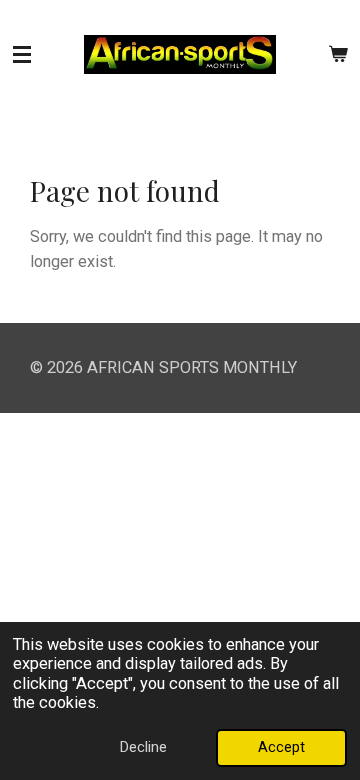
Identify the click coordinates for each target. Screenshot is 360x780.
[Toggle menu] (22, 55)
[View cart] (338, 55)
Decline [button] (143, 747)
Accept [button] (281, 747)
